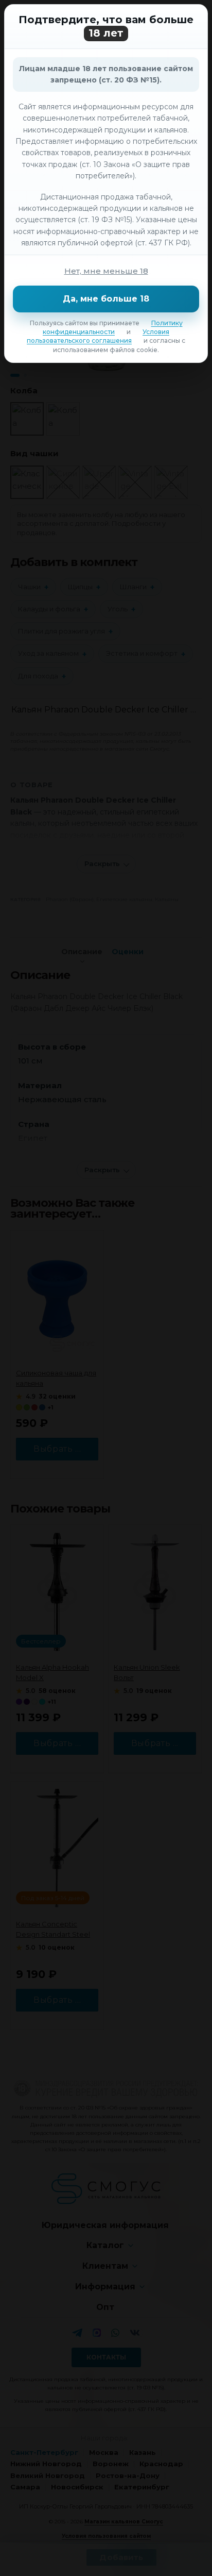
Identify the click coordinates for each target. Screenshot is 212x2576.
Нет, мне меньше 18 (106, 271)
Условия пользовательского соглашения (98, 336)
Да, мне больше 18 (106, 299)
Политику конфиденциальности (113, 327)
